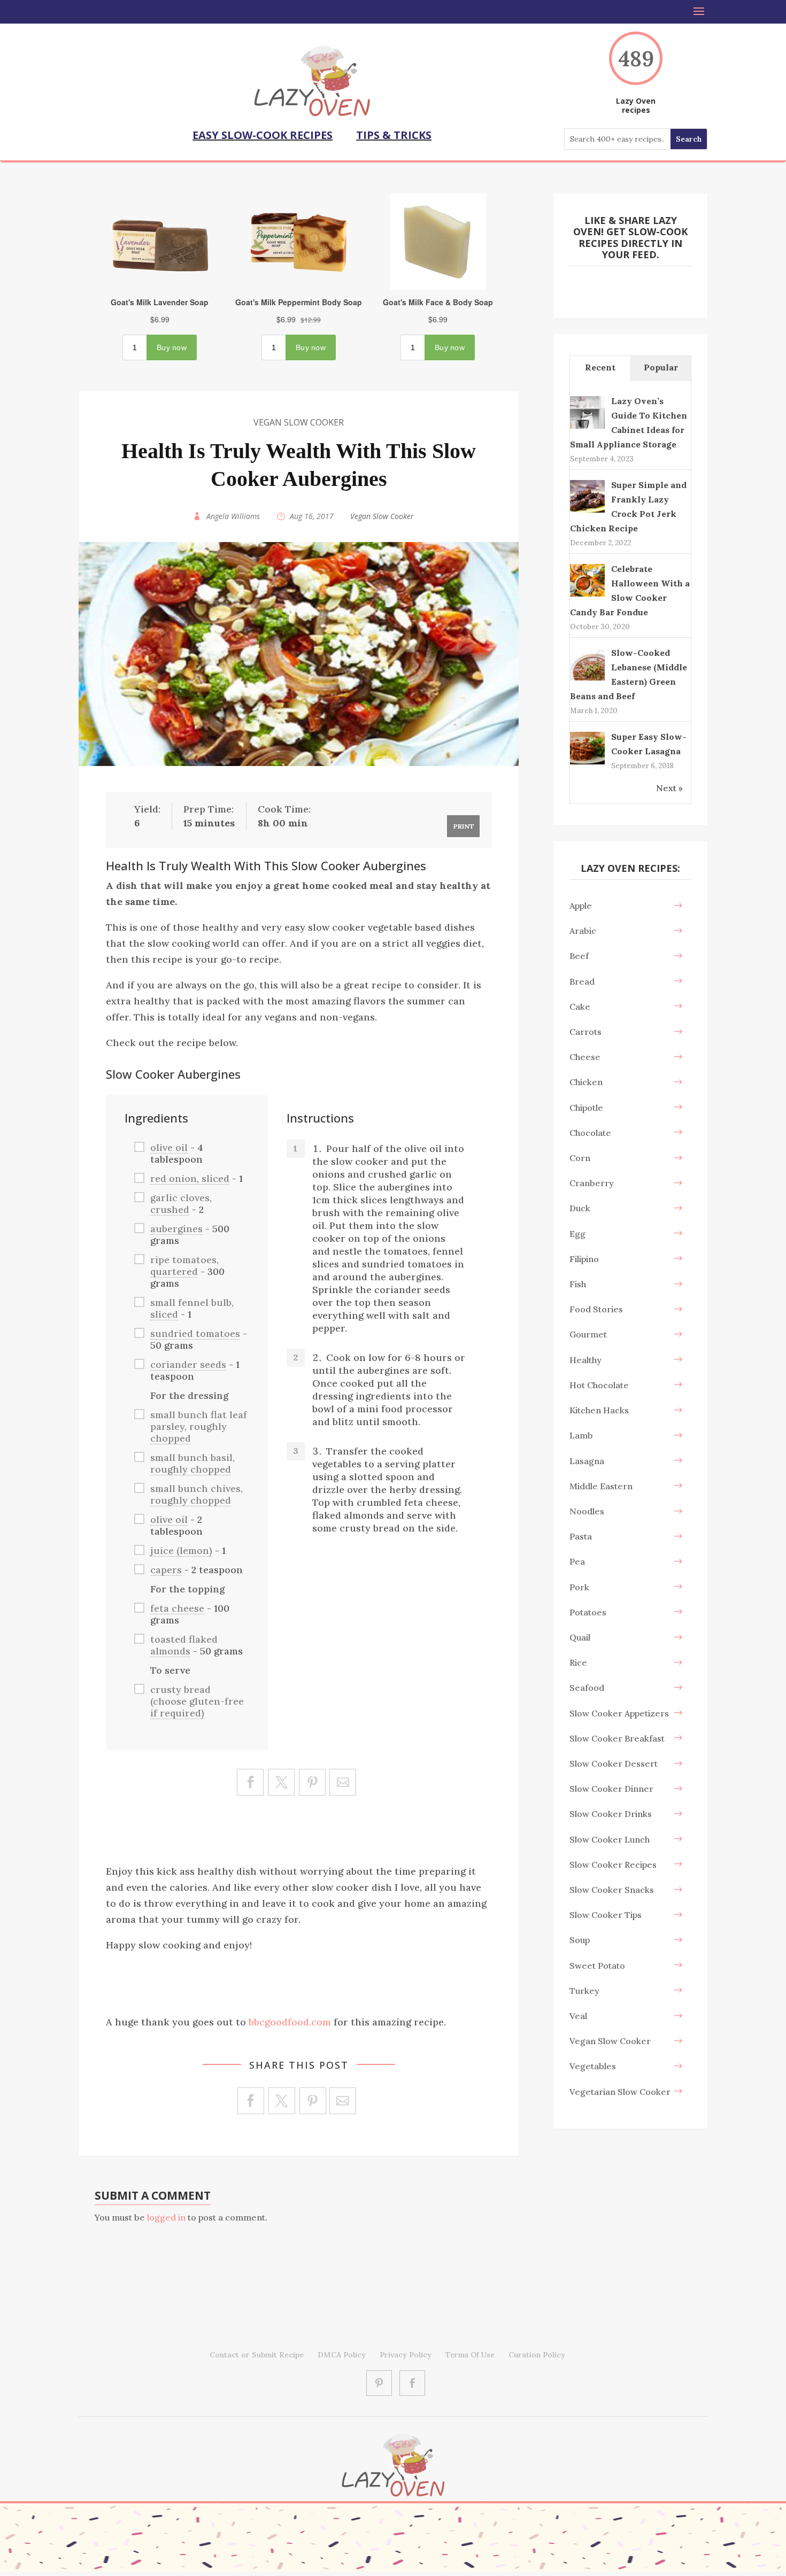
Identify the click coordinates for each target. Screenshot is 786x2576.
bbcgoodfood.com (290, 2022)
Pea (577, 1561)
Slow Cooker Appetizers (619, 1713)
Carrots (585, 1032)
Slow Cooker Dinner (611, 1789)
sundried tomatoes (195, 1333)
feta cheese (177, 1608)
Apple (581, 906)
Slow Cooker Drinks (611, 1814)
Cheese (585, 1057)
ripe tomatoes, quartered (184, 1266)
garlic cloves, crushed (181, 1204)
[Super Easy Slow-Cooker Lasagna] (587, 763)
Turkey (584, 1991)
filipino (584, 1259)
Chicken (586, 1082)
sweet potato (597, 1966)
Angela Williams (233, 516)
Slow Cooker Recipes (613, 1865)
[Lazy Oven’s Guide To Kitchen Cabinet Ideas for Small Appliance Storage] (587, 428)
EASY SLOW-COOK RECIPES (263, 135)
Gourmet (588, 1334)
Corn (580, 1158)
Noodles (587, 1511)
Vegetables (593, 2066)
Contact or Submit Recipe (257, 2355)
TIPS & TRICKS (394, 135)
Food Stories (596, 1309)
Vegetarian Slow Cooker (620, 2092)
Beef (579, 956)
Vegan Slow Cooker (299, 422)
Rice (578, 1662)
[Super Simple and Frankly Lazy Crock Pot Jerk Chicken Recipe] (587, 512)
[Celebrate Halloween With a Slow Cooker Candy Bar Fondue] (587, 595)
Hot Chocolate (599, 1385)
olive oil (169, 1147)
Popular (661, 367)
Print (464, 826)
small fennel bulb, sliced (192, 1308)
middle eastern (601, 1486)
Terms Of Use (470, 2355)
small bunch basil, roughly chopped (192, 1463)
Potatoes (588, 1612)
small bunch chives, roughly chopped (196, 1494)
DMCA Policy (342, 2355)
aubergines (176, 1229)
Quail (580, 1637)
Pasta (581, 1536)
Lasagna (587, 1461)
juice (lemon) (181, 1550)
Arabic (583, 931)
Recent (600, 367)
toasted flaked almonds (184, 1645)
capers (166, 1570)
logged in (166, 2217)
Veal (578, 2016)
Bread (582, 981)
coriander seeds (188, 1364)
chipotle (586, 1108)
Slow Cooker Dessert (614, 1763)
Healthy (585, 1360)
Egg (577, 1234)
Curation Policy (537, 2355)
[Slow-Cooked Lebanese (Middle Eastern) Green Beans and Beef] (587, 679)
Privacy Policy (406, 2355)
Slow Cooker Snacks (612, 1890)
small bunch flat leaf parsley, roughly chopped (199, 1426)
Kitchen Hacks (599, 1410)
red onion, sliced (190, 1178)
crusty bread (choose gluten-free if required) (197, 1701)
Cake (580, 1007)
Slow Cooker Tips (606, 1915)
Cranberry (592, 1183)
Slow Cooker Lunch (610, 1839)
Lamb (581, 1435)
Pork (579, 1587)
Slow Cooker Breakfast (617, 1738)
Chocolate (590, 1133)
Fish (578, 1284)
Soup (580, 1940)
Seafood (587, 1688)
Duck (580, 1208)
